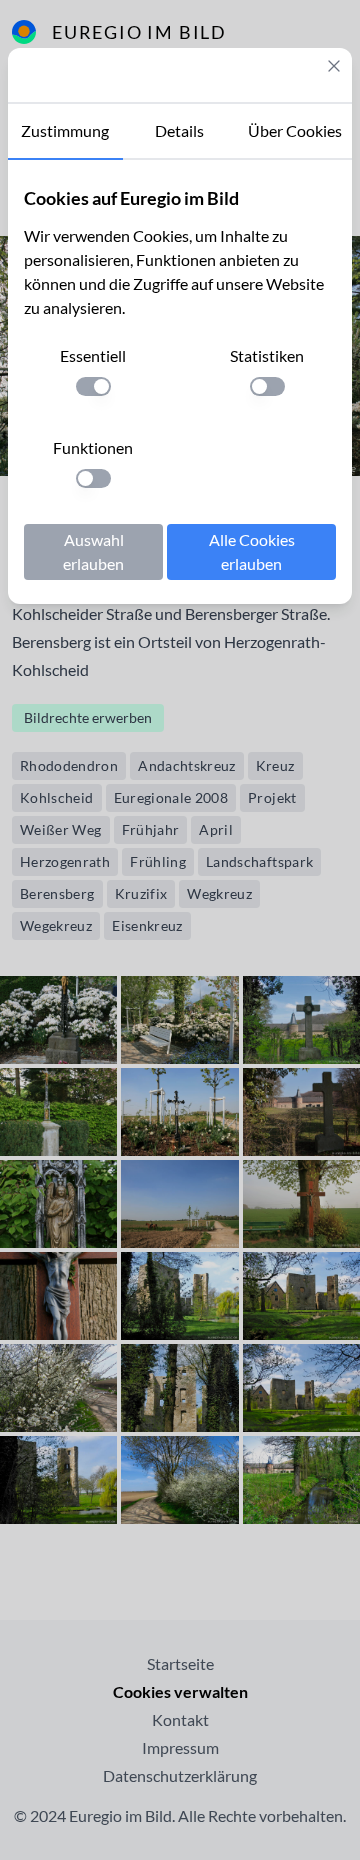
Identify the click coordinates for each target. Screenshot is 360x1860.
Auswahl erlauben (93, 551)
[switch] (93, 386)
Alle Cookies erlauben (252, 551)
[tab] (65, 132)
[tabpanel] (180, 382)
